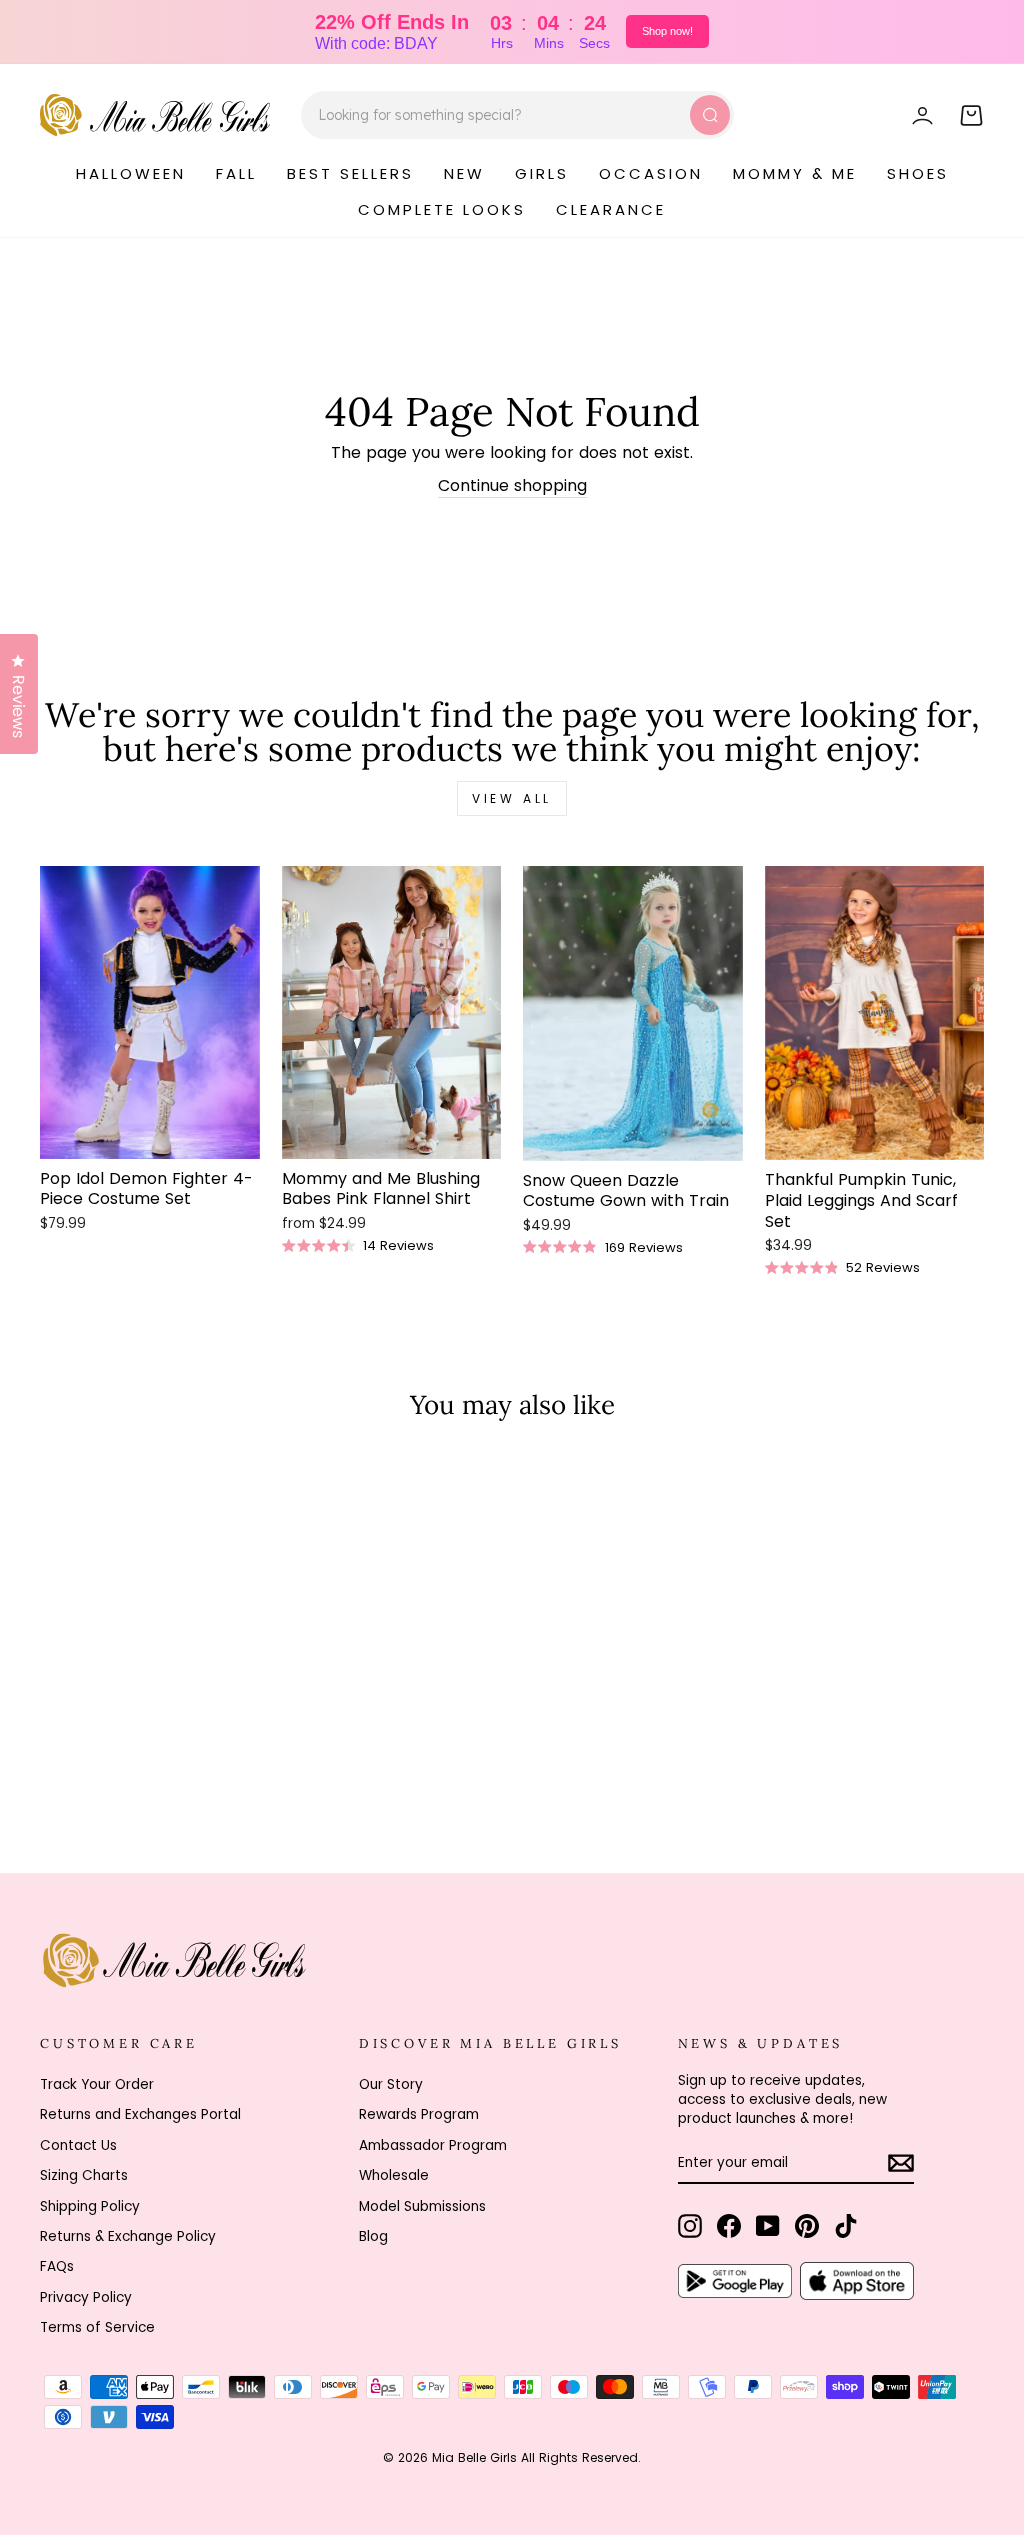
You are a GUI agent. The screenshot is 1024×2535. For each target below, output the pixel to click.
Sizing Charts (84, 2175)
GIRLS (542, 173)
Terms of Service (97, 2327)
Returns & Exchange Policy (128, 2236)
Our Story (391, 2084)
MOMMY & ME (795, 173)
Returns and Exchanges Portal (140, 2114)
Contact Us (78, 2145)
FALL (236, 173)
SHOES (918, 173)
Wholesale (394, 2175)
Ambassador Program (433, 2145)
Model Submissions (422, 2206)
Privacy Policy (86, 2297)
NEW (464, 173)
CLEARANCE (611, 209)
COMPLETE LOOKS (442, 209)
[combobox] (517, 115)
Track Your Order (97, 2084)
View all (512, 798)
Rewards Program (419, 2114)
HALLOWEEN (131, 173)
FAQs (57, 2266)
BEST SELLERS (350, 173)
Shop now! (667, 31)
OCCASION (651, 173)
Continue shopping (512, 486)
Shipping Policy (90, 2206)
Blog (373, 2236)
